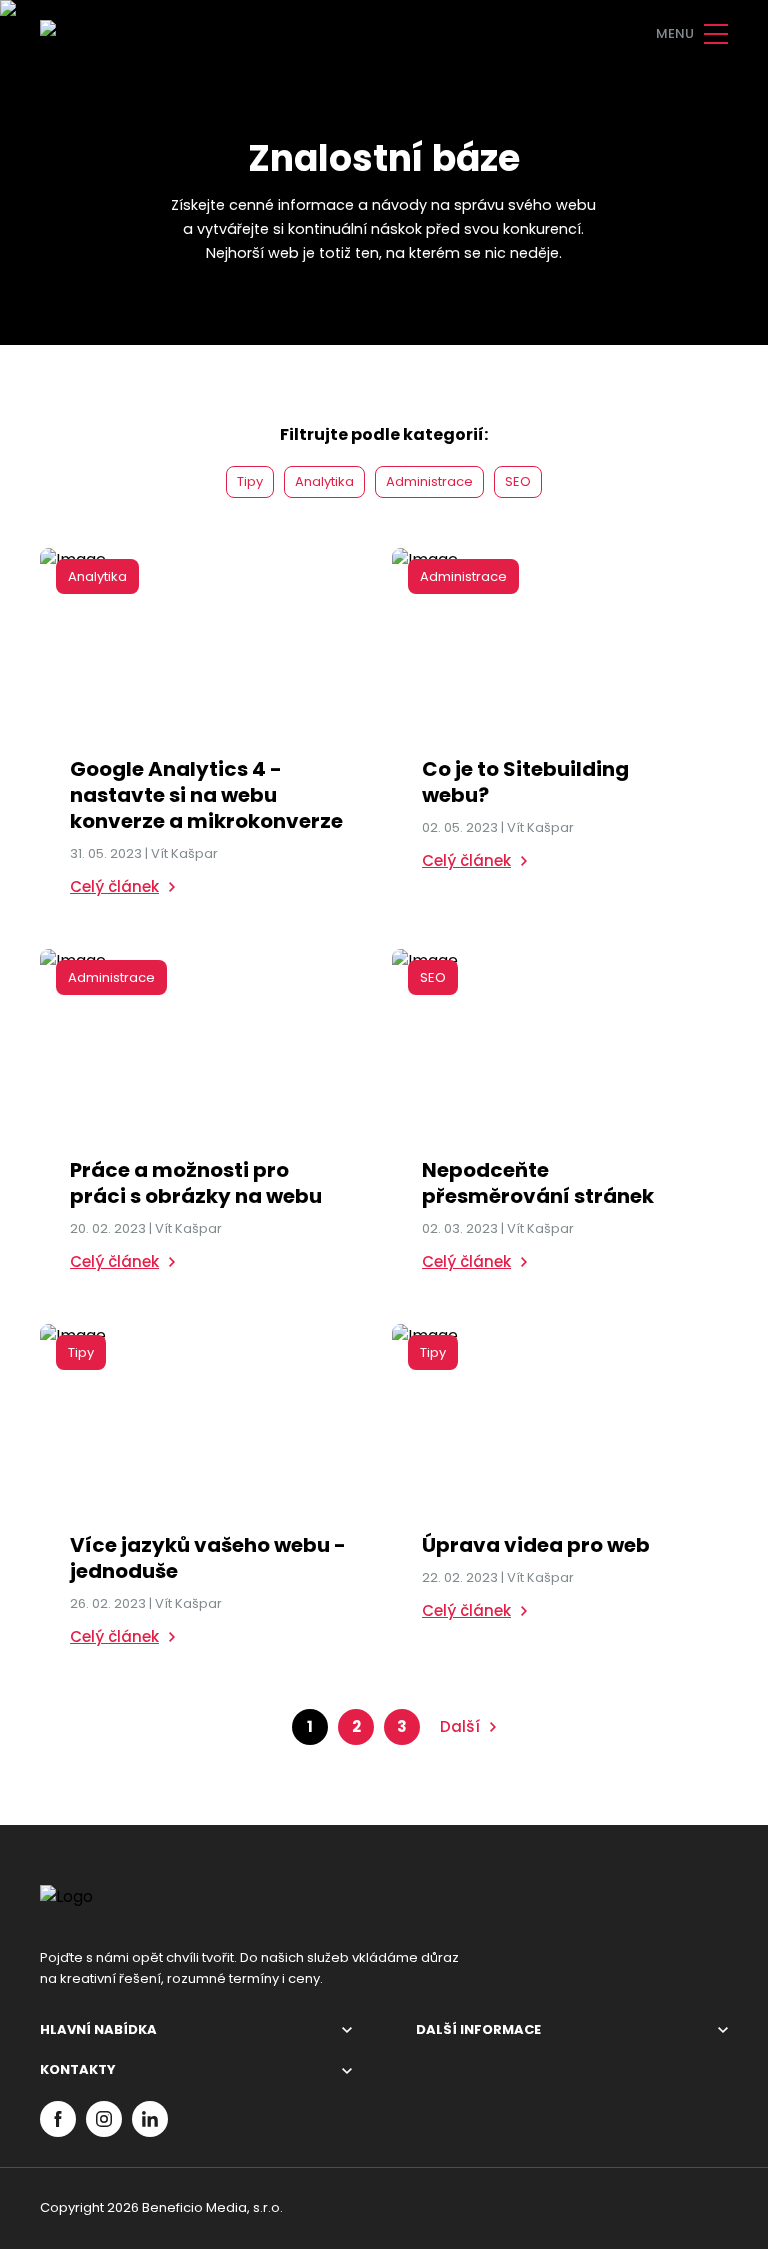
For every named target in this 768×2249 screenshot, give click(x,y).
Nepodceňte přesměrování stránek (538, 1183)
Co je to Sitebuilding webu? (525, 782)
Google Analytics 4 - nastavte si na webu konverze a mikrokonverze (206, 795)
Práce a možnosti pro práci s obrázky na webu (196, 1183)
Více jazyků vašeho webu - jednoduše (208, 1558)
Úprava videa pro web (536, 1545)
